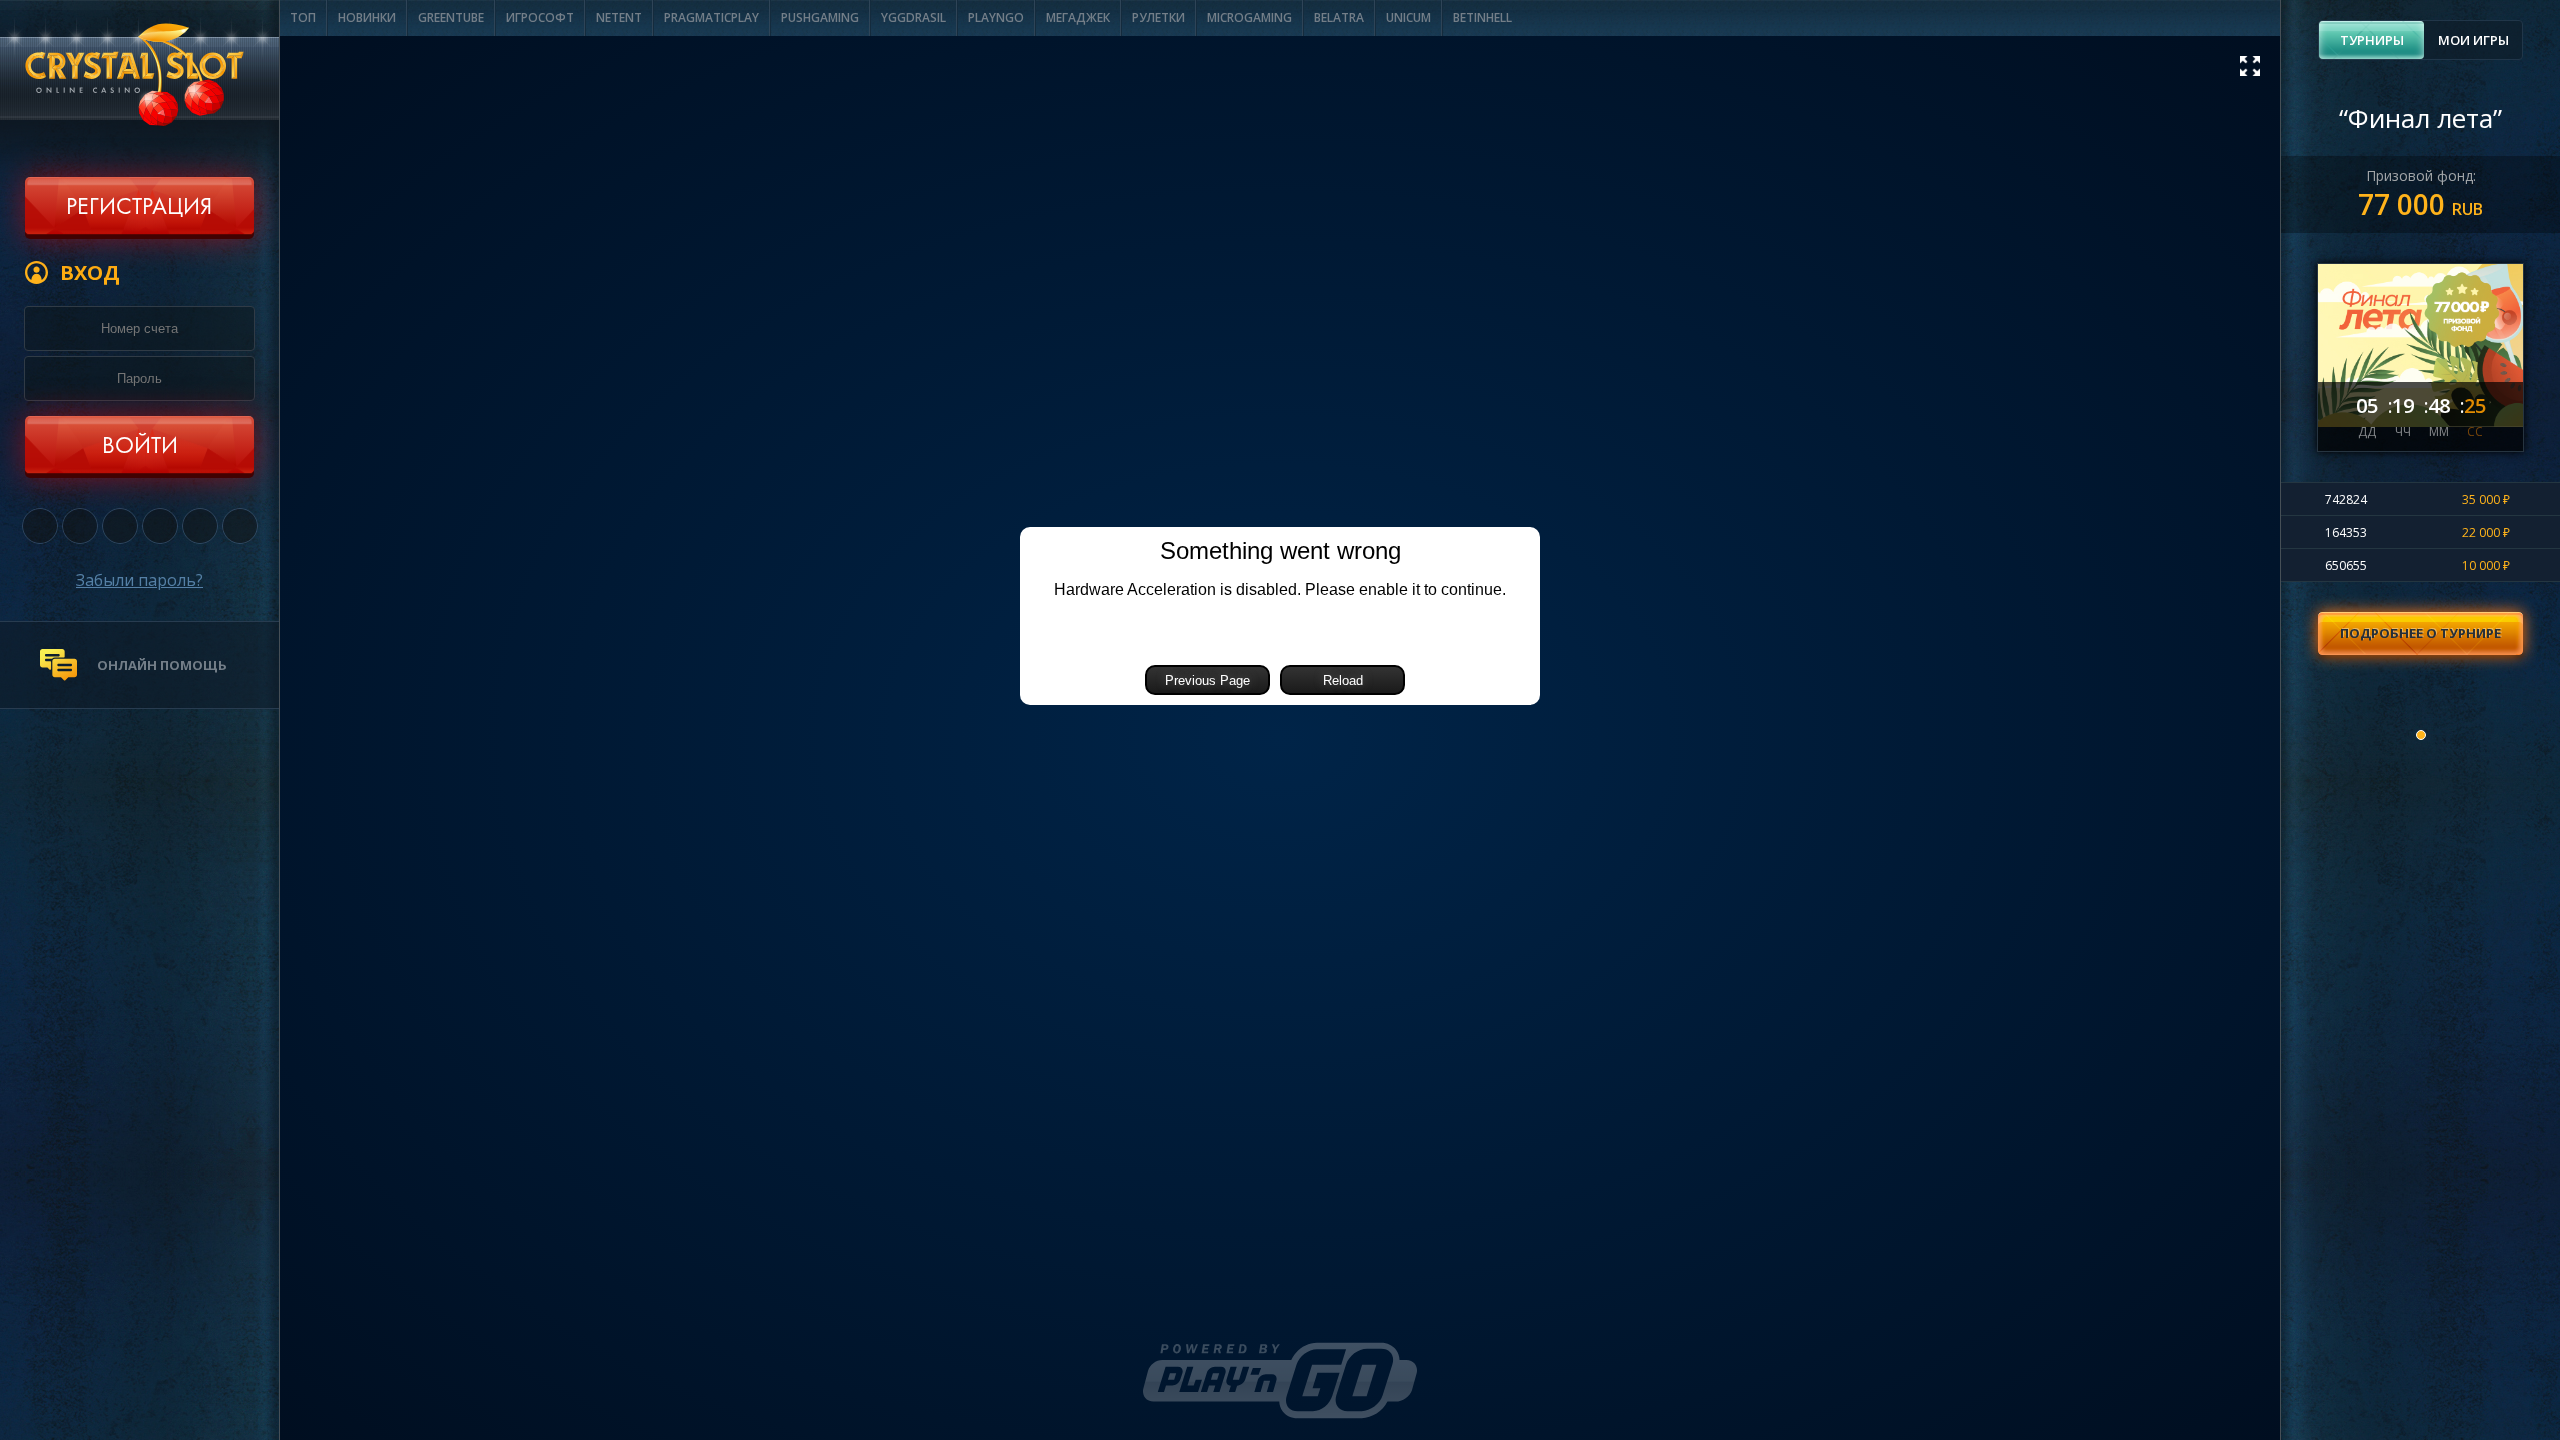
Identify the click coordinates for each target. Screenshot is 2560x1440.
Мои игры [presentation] (2473, 40)
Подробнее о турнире (2420, 633)
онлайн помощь (162, 665)
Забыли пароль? (139, 580)
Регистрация (139, 208)
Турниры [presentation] (2372, 40)
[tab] (2371, 40)
